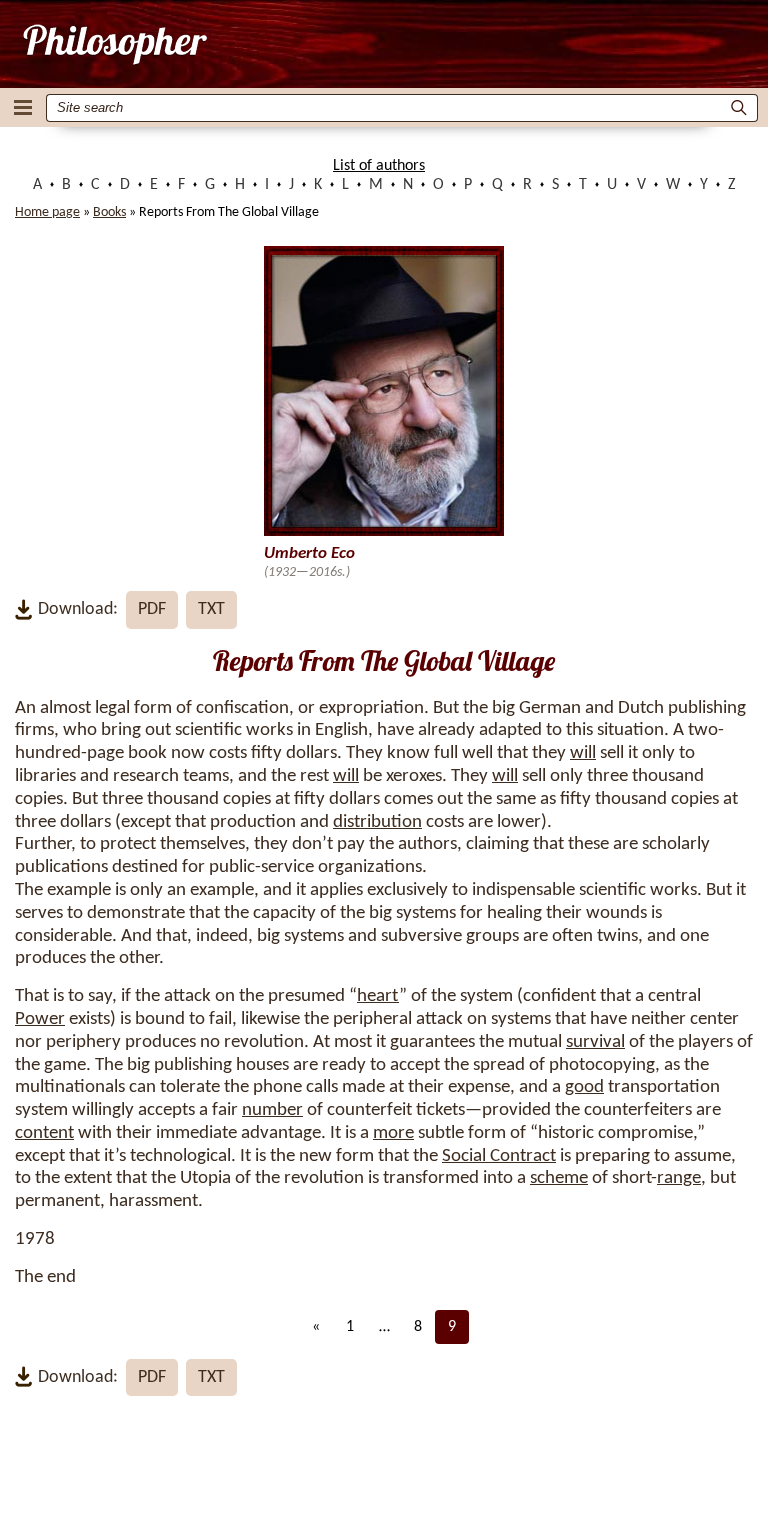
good (584, 1087)
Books (109, 212)
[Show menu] (23, 107)
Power (40, 1019)
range (679, 1178)
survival (595, 1042)
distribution (377, 822)
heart (378, 996)
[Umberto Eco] (113, 44)
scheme (559, 1178)
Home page (47, 212)
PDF (152, 609)
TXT (211, 609)
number (272, 1110)
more (393, 1133)
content (44, 1133)
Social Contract (499, 1156)
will (583, 753)
